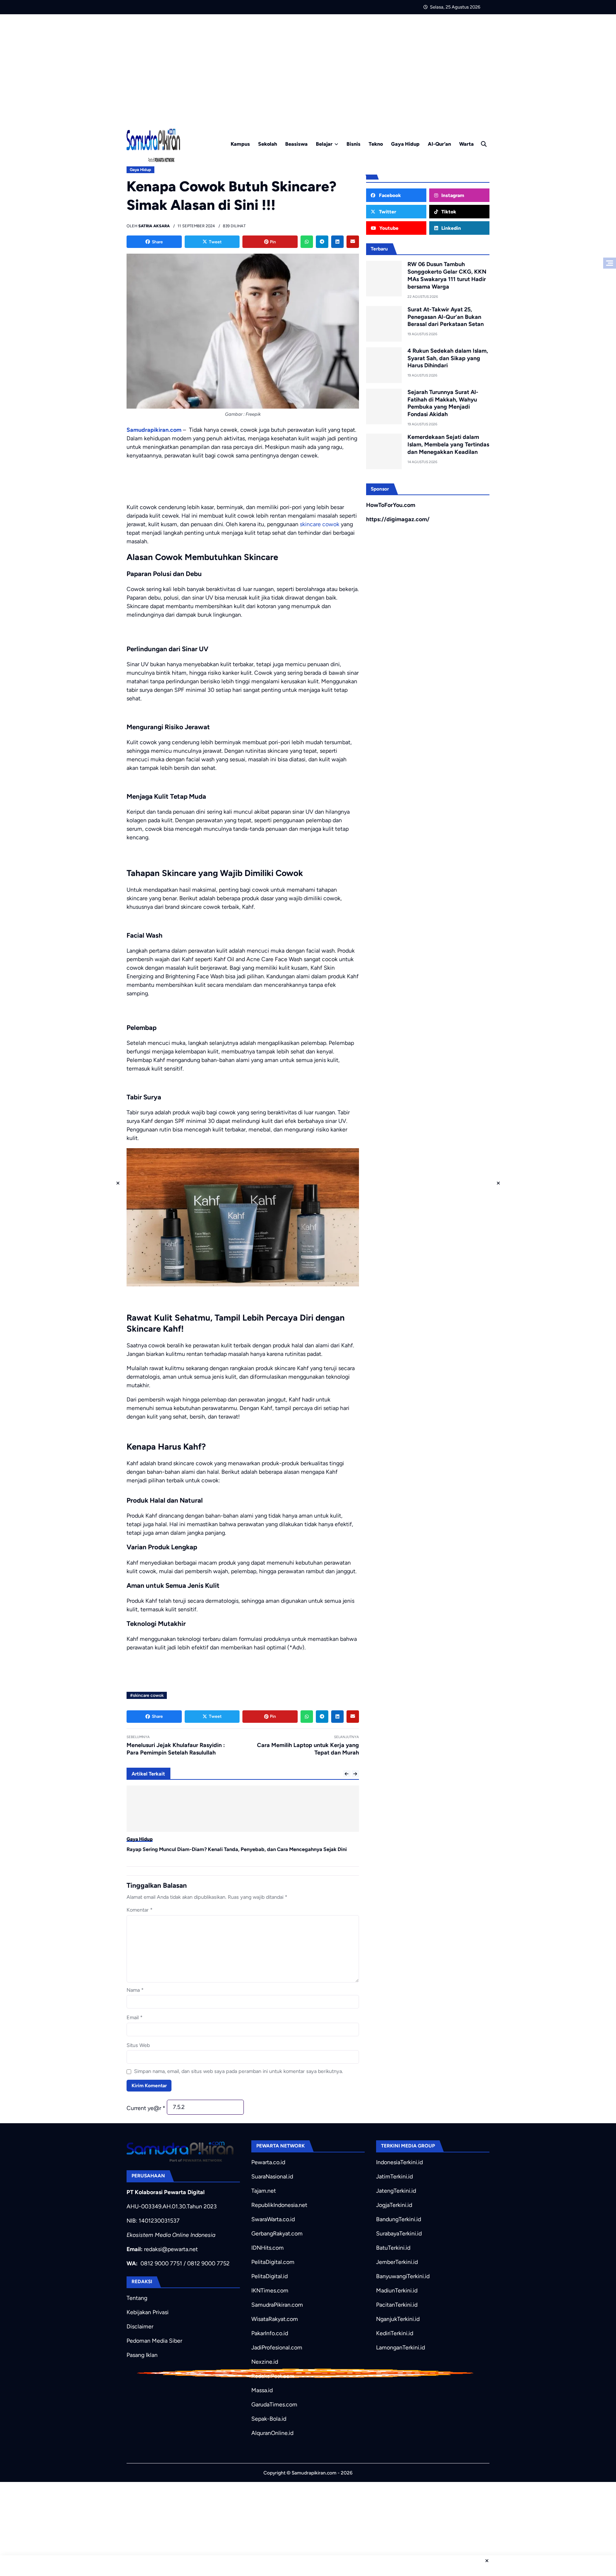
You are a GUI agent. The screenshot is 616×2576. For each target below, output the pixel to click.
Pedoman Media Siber (154, 2341)
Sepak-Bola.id (269, 2419)
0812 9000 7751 (161, 2263)
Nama (135, 1990)
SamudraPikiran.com (277, 2305)
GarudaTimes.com (274, 2404)
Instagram (452, 195)
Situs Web (138, 2045)
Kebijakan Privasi (148, 2312)
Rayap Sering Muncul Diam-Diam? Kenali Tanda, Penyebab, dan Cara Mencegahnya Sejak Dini (237, 1849)
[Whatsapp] (307, 242)
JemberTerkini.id (397, 2262)
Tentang (137, 2298)
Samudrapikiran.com (154, 430)
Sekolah (268, 144)
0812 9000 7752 (208, 2263)
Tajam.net (264, 2191)
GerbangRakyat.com (277, 2233)
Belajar (324, 144)
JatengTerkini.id (396, 2191)
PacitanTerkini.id (397, 2305)
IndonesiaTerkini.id (399, 2162)
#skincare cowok (147, 1695)
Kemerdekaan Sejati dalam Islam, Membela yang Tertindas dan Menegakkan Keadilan (448, 444)
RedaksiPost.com (273, 2376)
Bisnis (353, 144)
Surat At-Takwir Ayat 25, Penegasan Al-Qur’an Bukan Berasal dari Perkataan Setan (446, 317)
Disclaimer (140, 2326)
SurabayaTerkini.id (399, 2233)
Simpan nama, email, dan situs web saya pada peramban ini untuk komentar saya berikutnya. (238, 2071)
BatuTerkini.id (393, 2248)
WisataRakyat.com (275, 2319)
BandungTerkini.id (399, 2219)
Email (135, 2017)
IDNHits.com (268, 2248)
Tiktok (448, 212)
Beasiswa (296, 144)
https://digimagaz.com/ (398, 519)
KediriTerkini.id (395, 2333)
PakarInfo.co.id (270, 2333)
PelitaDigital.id (269, 2276)
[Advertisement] (308, 68)
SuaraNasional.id (272, 2176)
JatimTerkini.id (394, 2176)
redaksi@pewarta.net (171, 2249)
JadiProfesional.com (277, 2347)
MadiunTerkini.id (397, 2290)
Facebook (389, 195)
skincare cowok (320, 524)
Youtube (388, 228)
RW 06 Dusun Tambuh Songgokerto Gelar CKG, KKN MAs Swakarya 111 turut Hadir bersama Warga (447, 275)
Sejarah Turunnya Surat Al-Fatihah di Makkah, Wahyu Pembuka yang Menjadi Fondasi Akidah (443, 403)
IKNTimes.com (270, 2290)
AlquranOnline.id (272, 2433)
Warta (466, 144)
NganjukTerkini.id (398, 2319)
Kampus (240, 144)
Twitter (387, 212)
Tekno (376, 144)
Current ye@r (146, 2108)
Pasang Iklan (142, 2355)
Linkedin (451, 228)
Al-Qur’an (439, 144)
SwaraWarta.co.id (273, 2219)
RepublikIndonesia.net (279, 2205)
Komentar (140, 1910)
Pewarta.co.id (268, 2162)
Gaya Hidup (405, 144)
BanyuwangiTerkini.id (403, 2276)
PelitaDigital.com (273, 2262)
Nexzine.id (265, 2362)
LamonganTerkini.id (401, 2347)
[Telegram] (322, 242)
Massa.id (262, 2390)
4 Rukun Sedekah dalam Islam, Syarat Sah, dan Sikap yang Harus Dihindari (448, 358)
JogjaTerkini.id (394, 2205)
